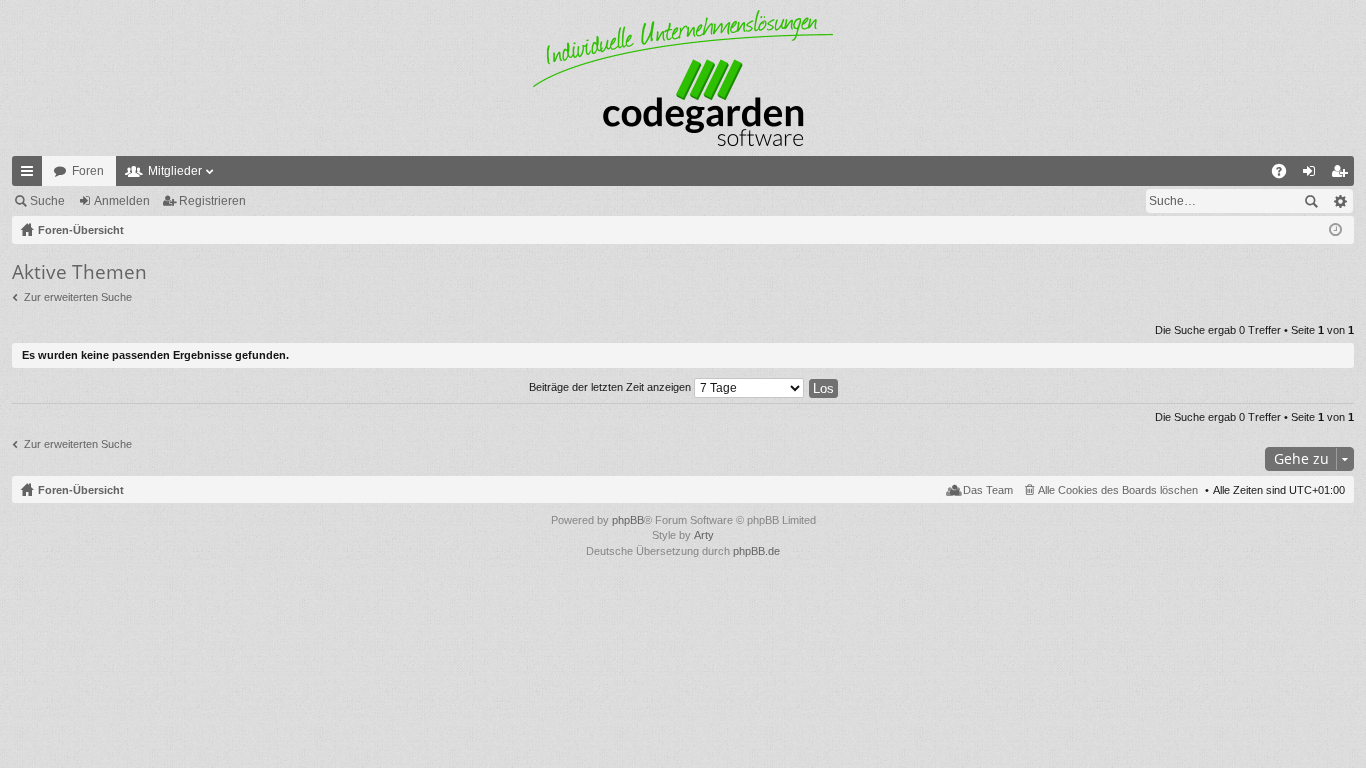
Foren (88, 171)
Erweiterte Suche (1339, 201)
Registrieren (212, 201)
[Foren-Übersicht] (683, 78)
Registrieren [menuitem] (1343, 175)
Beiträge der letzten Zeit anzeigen (611, 387)
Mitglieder (175, 171)
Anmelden (122, 201)
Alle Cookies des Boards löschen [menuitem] (1118, 490)
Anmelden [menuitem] (1313, 175)
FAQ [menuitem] (1285, 175)
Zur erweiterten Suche (78, 297)
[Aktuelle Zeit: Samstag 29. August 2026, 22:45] (1335, 230)
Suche (47, 201)
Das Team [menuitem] (988, 490)
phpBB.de (756, 551)
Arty (704, 535)
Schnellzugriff (31, 175)
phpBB (628, 520)
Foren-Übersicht (81, 490)
